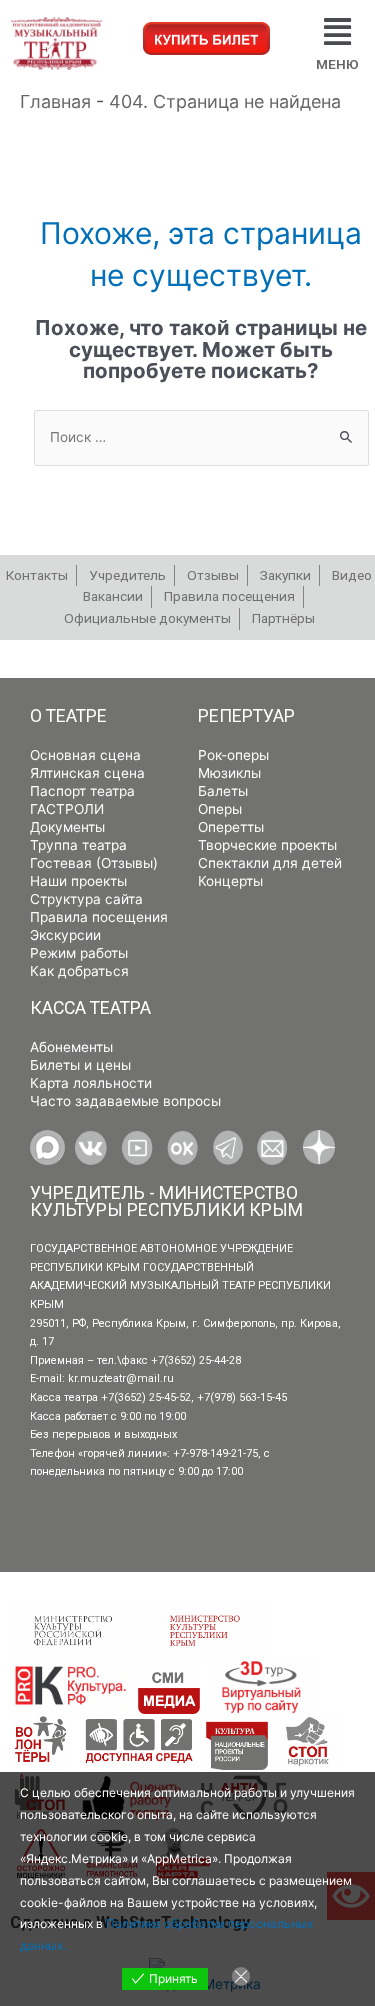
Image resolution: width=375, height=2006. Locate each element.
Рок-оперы (233, 755)
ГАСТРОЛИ (67, 809)
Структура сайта (86, 899)
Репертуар (246, 716)
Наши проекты (78, 881)
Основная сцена (85, 755)
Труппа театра (78, 845)
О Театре (68, 716)
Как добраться (79, 971)
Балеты (223, 791)
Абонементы (71, 1047)
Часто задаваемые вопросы (125, 1101)
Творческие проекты (267, 845)
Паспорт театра (82, 791)
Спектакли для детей (270, 863)
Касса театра (90, 1008)
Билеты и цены (80, 1065)
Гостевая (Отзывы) (94, 863)
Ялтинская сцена (87, 773)
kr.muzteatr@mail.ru (121, 1378)
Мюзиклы (229, 773)
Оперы (220, 809)
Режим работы (79, 953)
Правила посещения (99, 917)
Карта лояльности (91, 1083)
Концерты (230, 881)
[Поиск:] (201, 437)
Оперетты (231, 827)
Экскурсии (65, 935)
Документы (67, 827)
